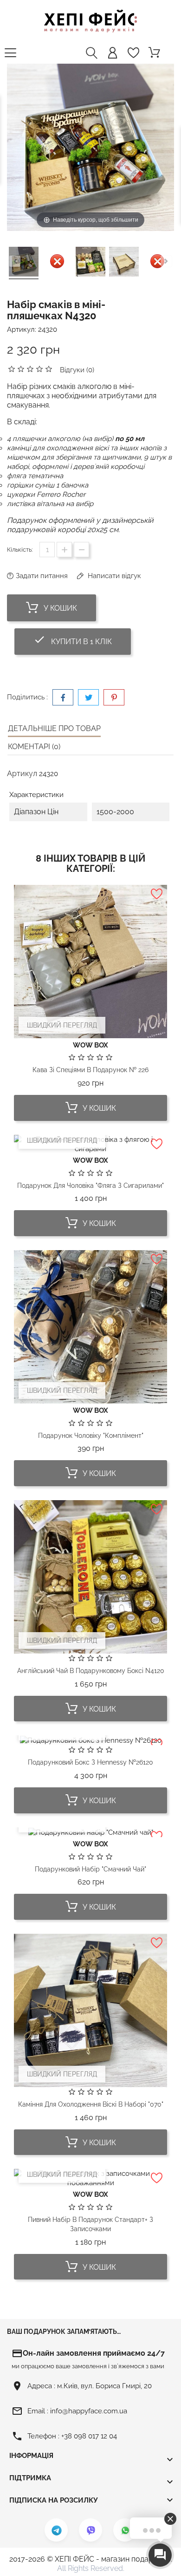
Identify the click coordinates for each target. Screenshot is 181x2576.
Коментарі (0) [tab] (34, 747)
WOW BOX (90, 1045)
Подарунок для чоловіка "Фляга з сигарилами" (90, 1186)
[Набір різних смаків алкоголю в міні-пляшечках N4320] (90, 263)
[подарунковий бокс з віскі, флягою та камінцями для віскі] (24, 263)
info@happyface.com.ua (89, 2411)
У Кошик (59, 608)
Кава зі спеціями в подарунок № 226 (90, 1070)
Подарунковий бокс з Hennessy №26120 (90, 1762)
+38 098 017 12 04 (89, 2436)
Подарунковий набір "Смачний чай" (90, 1869)
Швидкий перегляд (62, 1025)
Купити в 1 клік (82, 640)
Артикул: (22, 329)
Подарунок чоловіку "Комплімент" (91, 1436)
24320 (48, 329)
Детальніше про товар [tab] (54, 728)
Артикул (22, 774)
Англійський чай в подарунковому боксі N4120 (91, 1671)
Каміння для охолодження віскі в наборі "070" (91, 2104)
